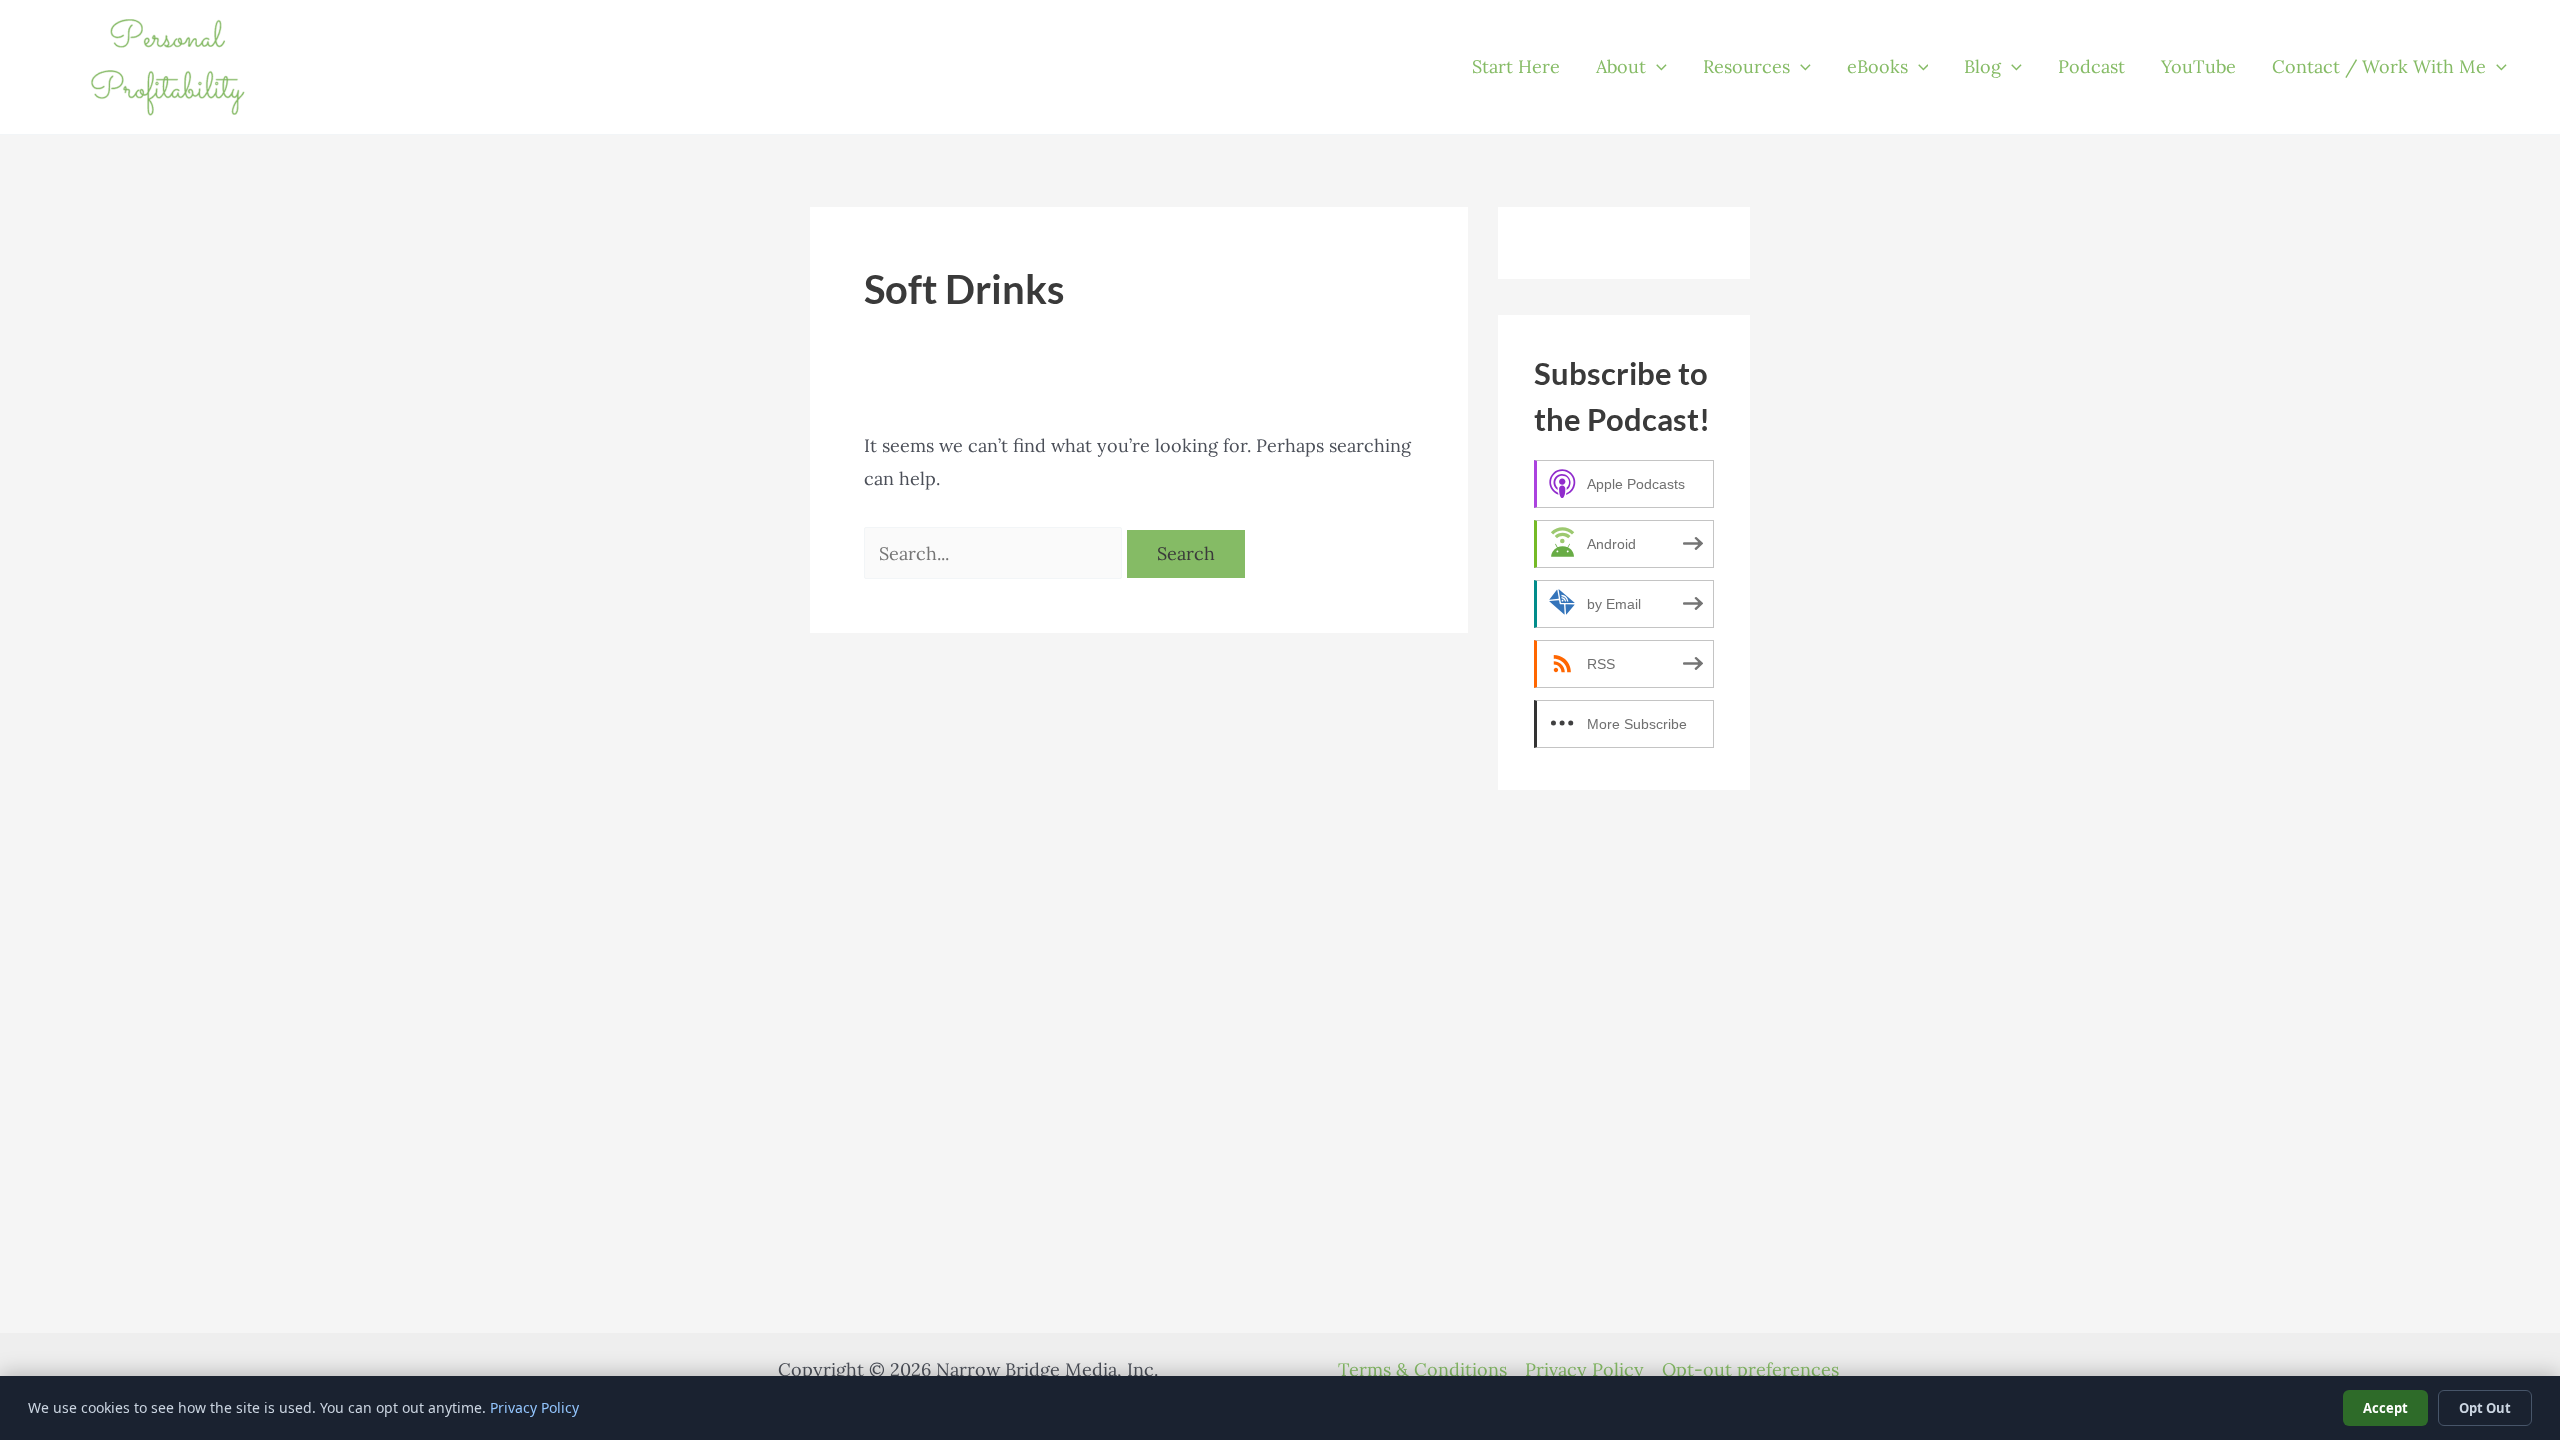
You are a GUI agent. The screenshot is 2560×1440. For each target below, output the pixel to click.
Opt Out (2485, 1408)
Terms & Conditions (1422, 1369)
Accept (2385, 1408)
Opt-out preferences (1750, 1369)
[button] (1656, 67)
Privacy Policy (1584, 1369)
